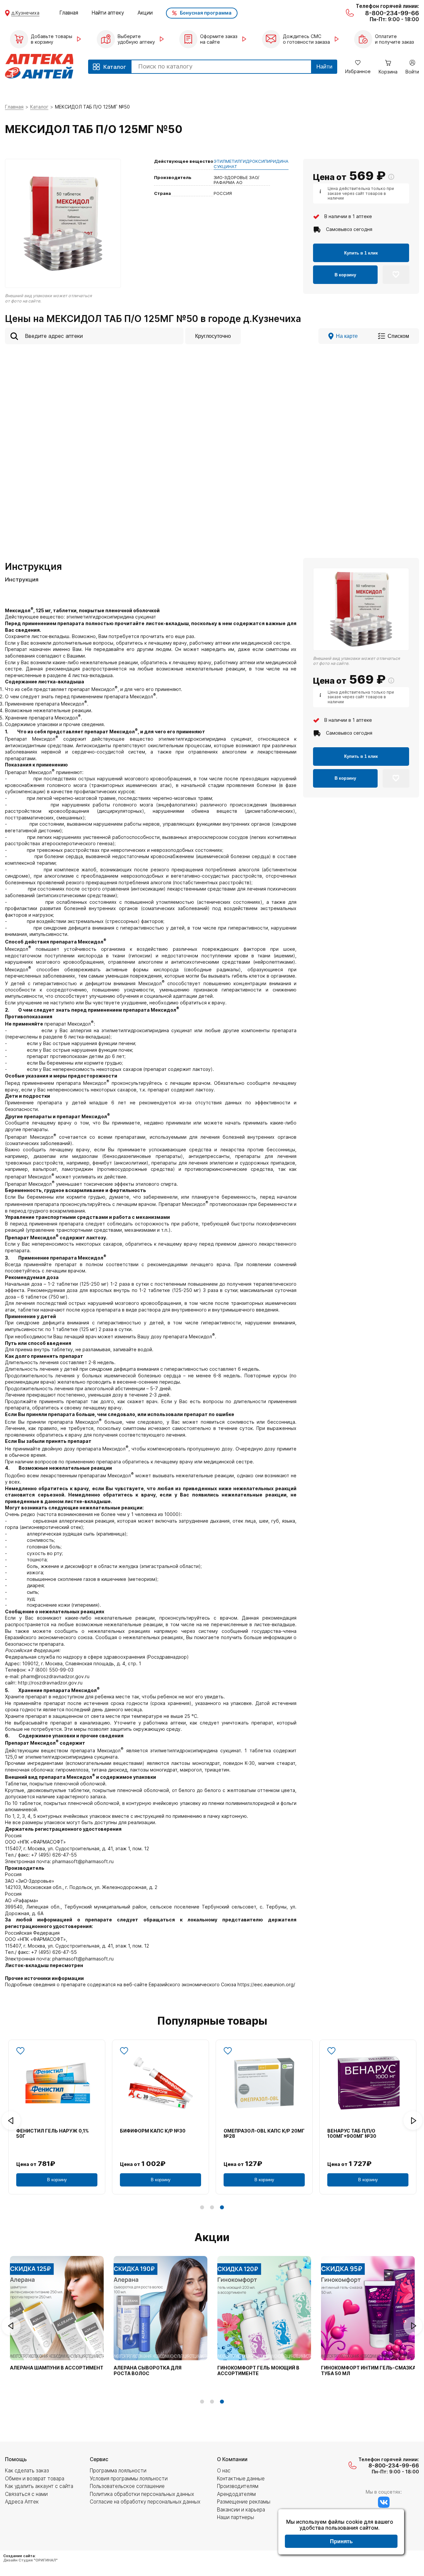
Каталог (39, 107)
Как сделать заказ (27, 2471)
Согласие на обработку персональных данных (145, 2502)
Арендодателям (236, 2494)
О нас (224, 2471)
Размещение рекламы (244, 2502)
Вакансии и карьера (241, 2510)
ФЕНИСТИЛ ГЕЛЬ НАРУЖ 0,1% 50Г (53, 2134)
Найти (324, 67)
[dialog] (341, 2533)
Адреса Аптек (22, 2502)
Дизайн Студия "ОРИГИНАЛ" (30, 2560)
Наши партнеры (236, 2517)
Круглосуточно (213, 336)
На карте (347, 336)
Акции (145, 13)
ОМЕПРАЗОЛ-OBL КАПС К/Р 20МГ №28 (264, 2134)
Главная (69, 13)
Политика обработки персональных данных (142, 2494)
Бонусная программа (206, 13)
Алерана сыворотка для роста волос (148, 2371)
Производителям (238, 2486)
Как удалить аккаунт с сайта (39, 2486)
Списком (398, 336)
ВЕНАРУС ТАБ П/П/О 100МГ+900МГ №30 (352, 2134)
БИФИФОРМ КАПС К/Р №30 (153, 2131)
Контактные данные (241, 2479)
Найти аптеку (108, 13)
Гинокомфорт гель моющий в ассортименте (258, 2371)
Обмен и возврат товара (35, 2479)
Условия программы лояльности (129, 2479)
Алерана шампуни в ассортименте (58, 2368)
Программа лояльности (118, 2471)
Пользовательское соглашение (127, 2486)
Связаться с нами (26, 2494)
